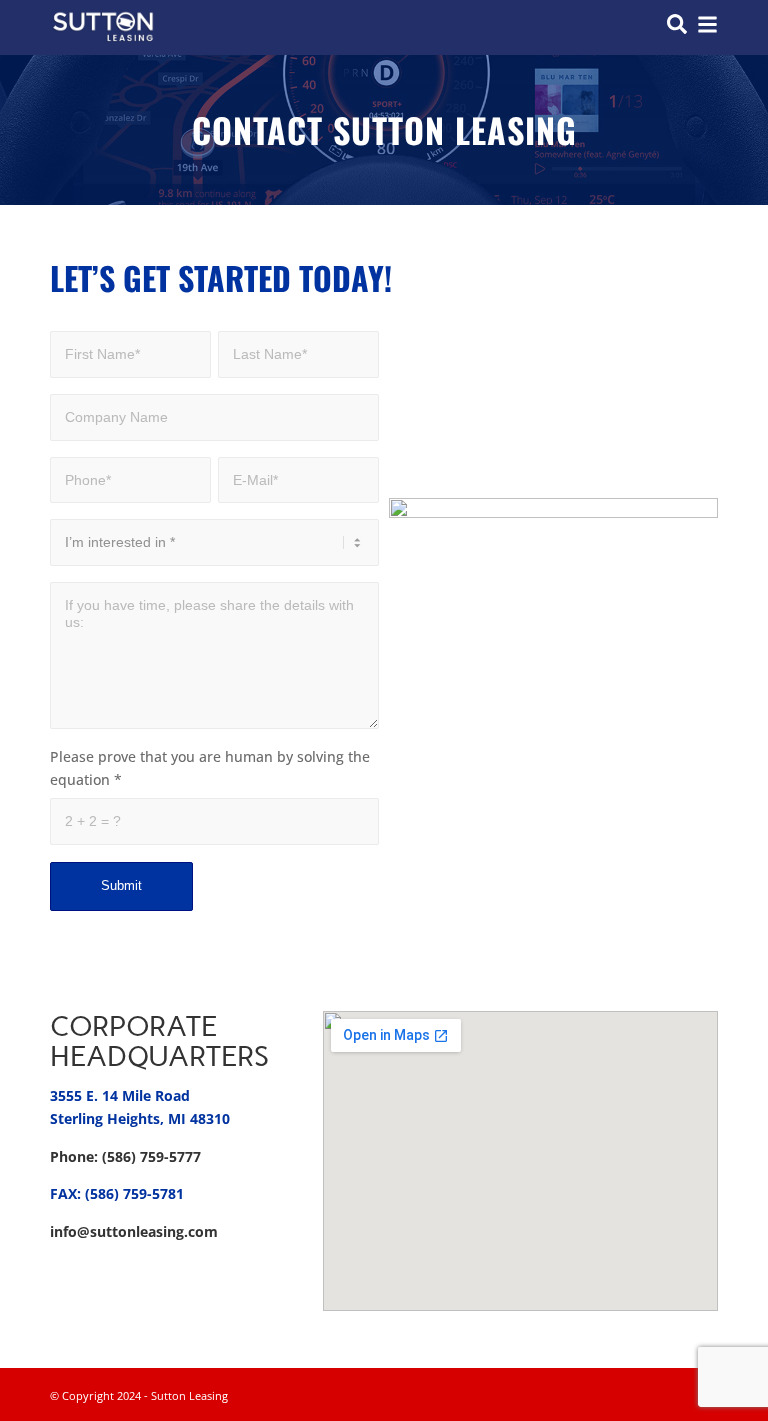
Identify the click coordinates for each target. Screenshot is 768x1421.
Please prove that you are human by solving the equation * (210, 768)
